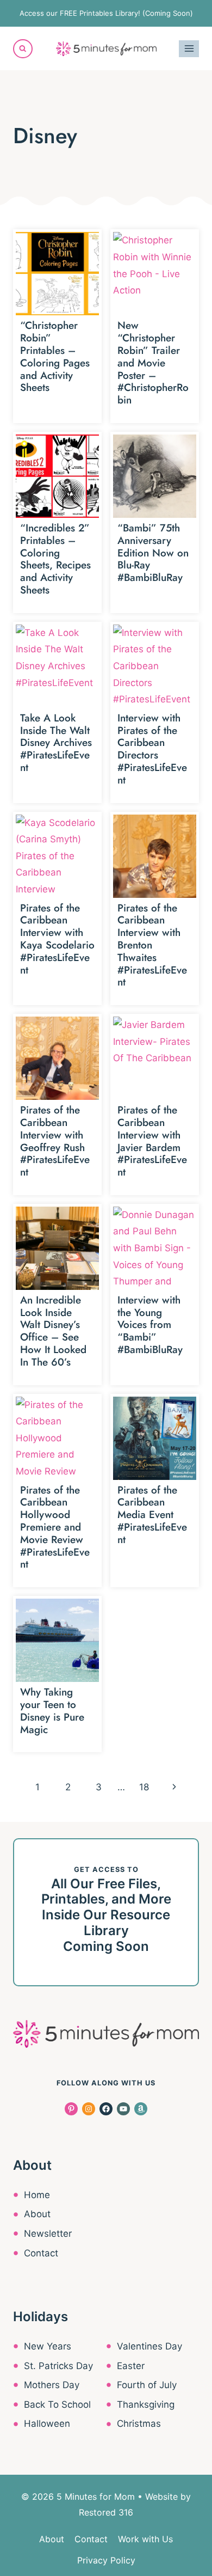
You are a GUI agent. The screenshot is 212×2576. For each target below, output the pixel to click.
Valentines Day (149, 2346)
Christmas (139, 2424)
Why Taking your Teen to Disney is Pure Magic (52, 1711)
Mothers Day (52, 2385)
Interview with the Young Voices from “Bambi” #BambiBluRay (150, 1325)
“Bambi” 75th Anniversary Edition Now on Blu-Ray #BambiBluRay (153, 553)
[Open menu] (189, 49)
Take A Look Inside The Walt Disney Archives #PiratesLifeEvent (56, 743)
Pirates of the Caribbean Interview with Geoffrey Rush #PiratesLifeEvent (55, 1141)
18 (144, 1787)
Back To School (57, 2404)
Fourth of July (147, 2385)
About (37, 2214)
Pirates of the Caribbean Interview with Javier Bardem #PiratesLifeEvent (152, 1141)
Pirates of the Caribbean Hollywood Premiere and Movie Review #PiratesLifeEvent (55, 1527)
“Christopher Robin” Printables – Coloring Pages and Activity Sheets (55, 356)
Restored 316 (106, 2512)
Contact (41, 2253)
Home (37, 2195)
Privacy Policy (106, 2560)
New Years (48, 2346)
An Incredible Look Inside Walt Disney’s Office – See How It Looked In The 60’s (53, 1331)
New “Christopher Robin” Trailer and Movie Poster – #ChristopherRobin (153, 363)
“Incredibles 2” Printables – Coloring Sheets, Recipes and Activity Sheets (55, 559)
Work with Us (145, 2539)
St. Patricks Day (58, 2366)
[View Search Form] (23, 49)
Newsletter (48, 2234)
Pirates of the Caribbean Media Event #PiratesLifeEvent (152, 1515)
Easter (131, 2366)
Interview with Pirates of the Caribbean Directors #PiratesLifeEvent (152, 749)
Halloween (47, 2424)
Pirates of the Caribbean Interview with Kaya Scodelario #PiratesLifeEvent (57, 939)
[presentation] (57, 274)
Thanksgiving (146, 2404)
